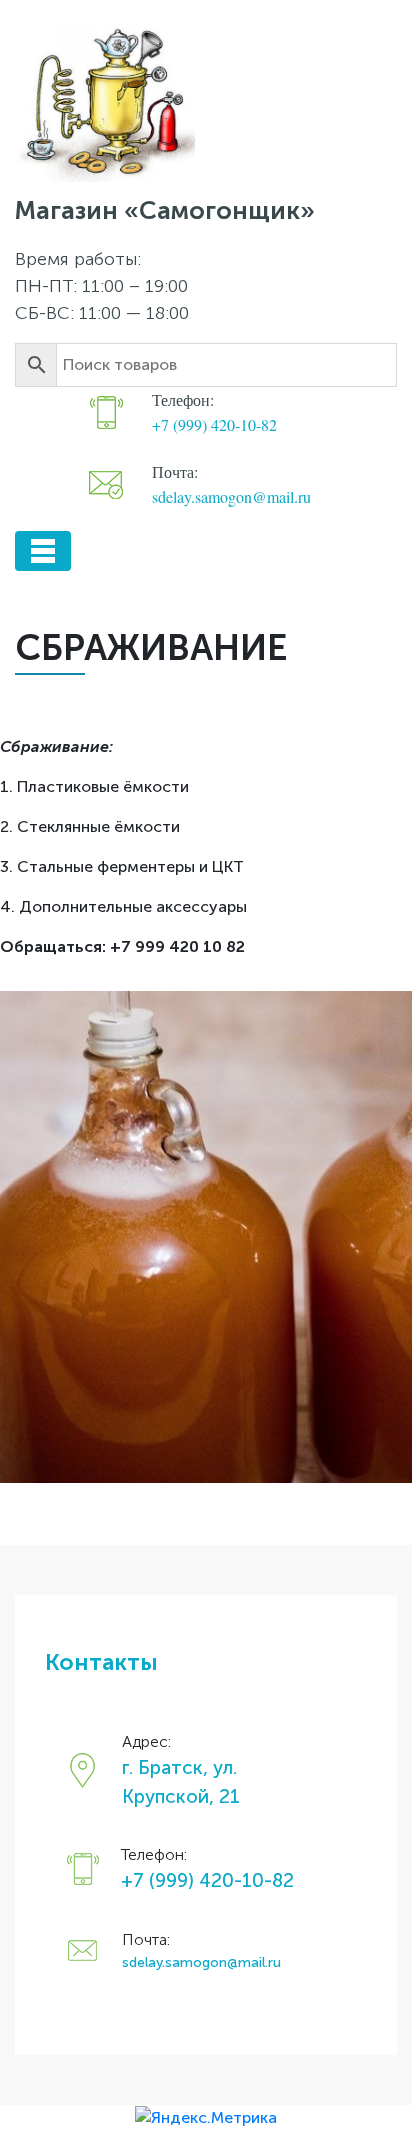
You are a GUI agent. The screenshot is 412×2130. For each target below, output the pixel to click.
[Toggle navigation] (43, 551)
